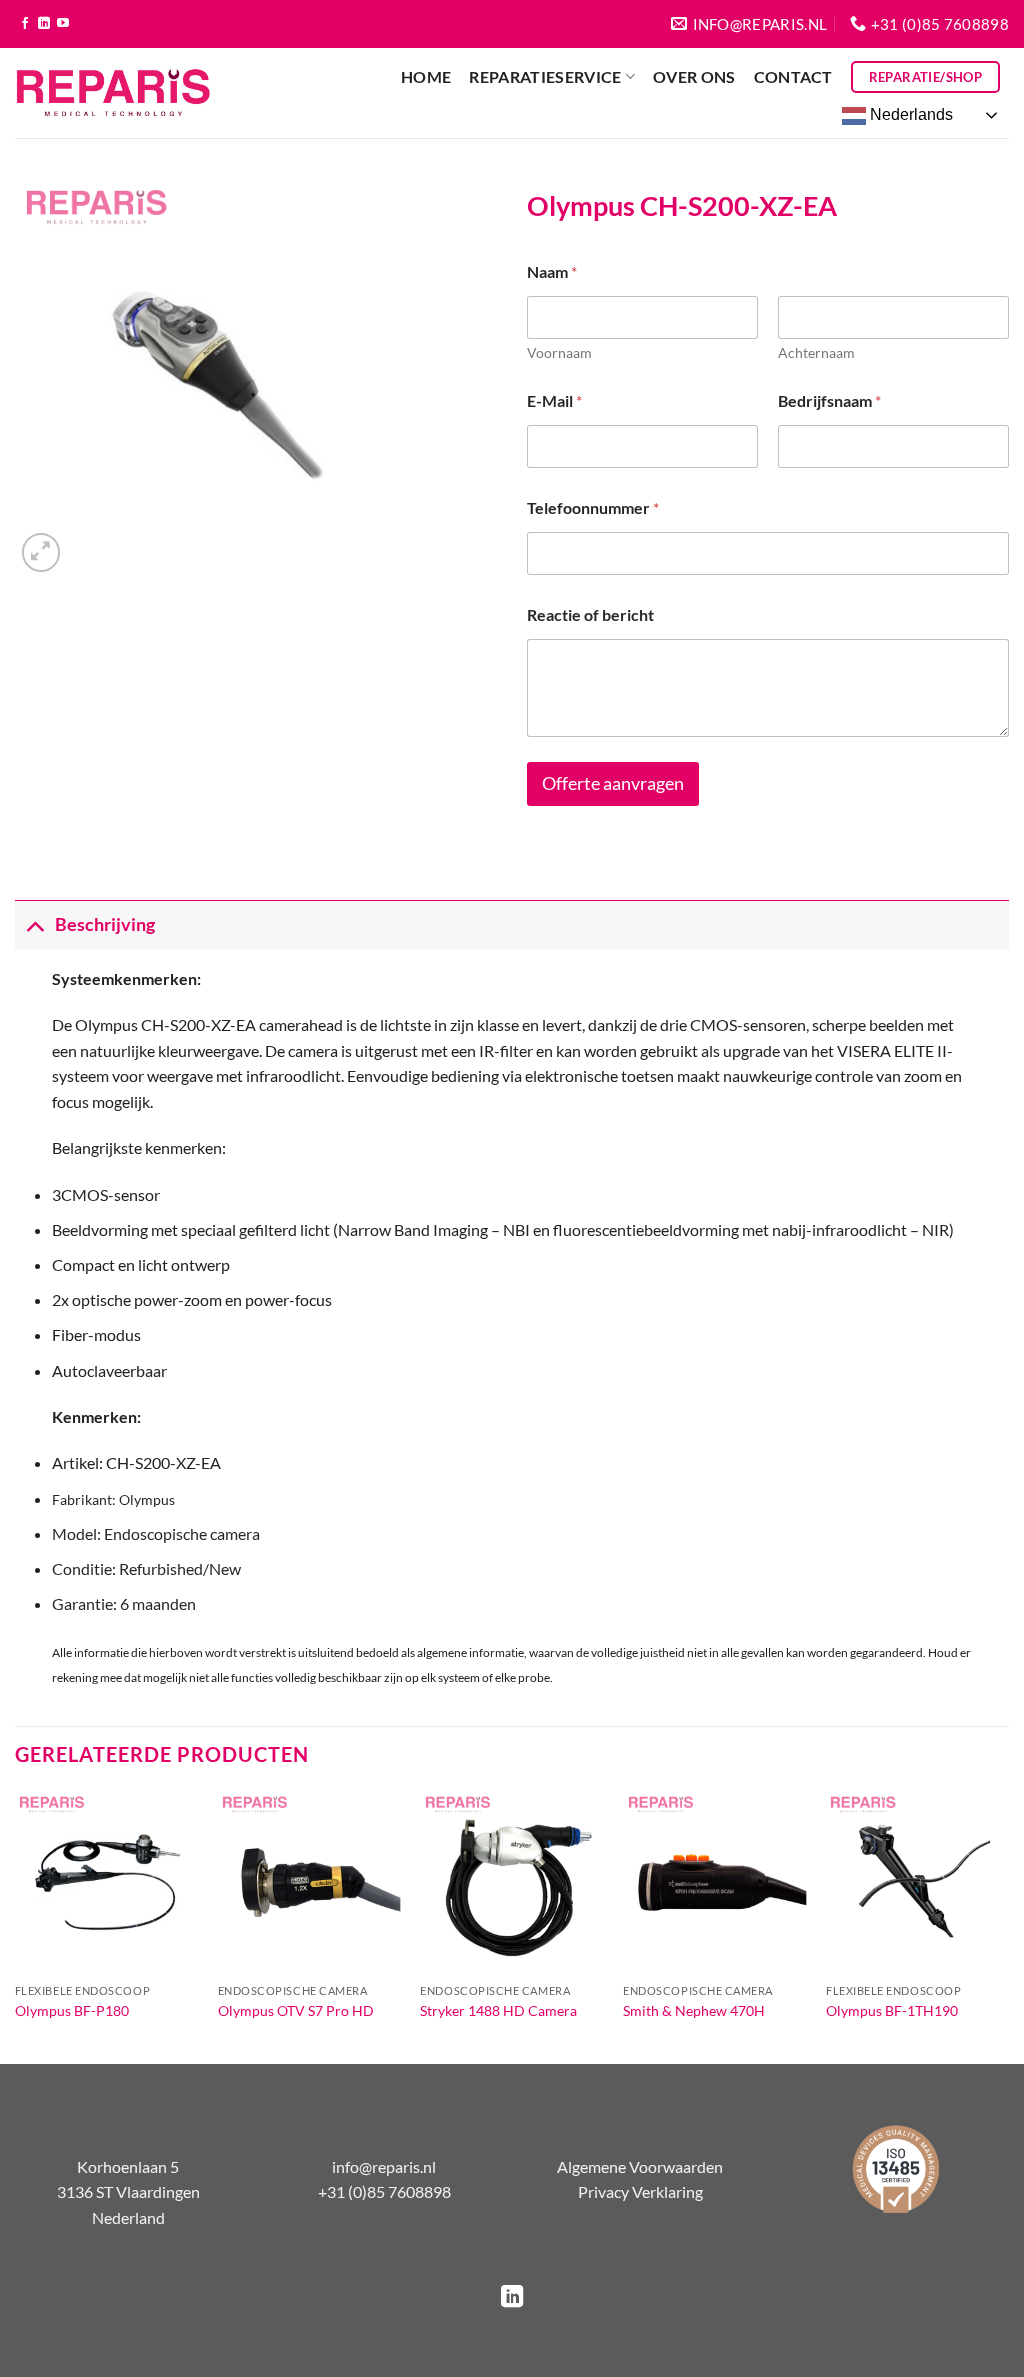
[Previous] (16, 1925)
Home (426, 76)
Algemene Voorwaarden (640, 2166)
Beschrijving (105, 924)
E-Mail (554, 400)
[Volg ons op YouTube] (63, 24)
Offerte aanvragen (613, 783)
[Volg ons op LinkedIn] (44, 24)
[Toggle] (34, 924)
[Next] (1008, 1925)
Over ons (694, 76)
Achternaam (816, 352)
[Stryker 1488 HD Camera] (511, 1882)
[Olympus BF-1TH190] (917, 1882)
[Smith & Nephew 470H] (714, 1882)
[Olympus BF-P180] (106, 1882)
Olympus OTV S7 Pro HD (296, 2010)
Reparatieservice (545, 76)
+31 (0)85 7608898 (384, 2191)
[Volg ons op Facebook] (25, 24)
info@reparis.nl (384, 2166)
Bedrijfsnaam (829, 400)
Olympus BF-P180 (72, 2010)
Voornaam (559, 352)
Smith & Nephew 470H (694, 2010)
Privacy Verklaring (640, 2191)
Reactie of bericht (590, 614)
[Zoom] (41, 552)
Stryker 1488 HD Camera (498, 2010)
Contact (793, 76)
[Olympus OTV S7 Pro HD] (309, 1882)
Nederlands (909, 114)
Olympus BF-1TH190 (892, 2010)
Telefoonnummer (593, 507)
